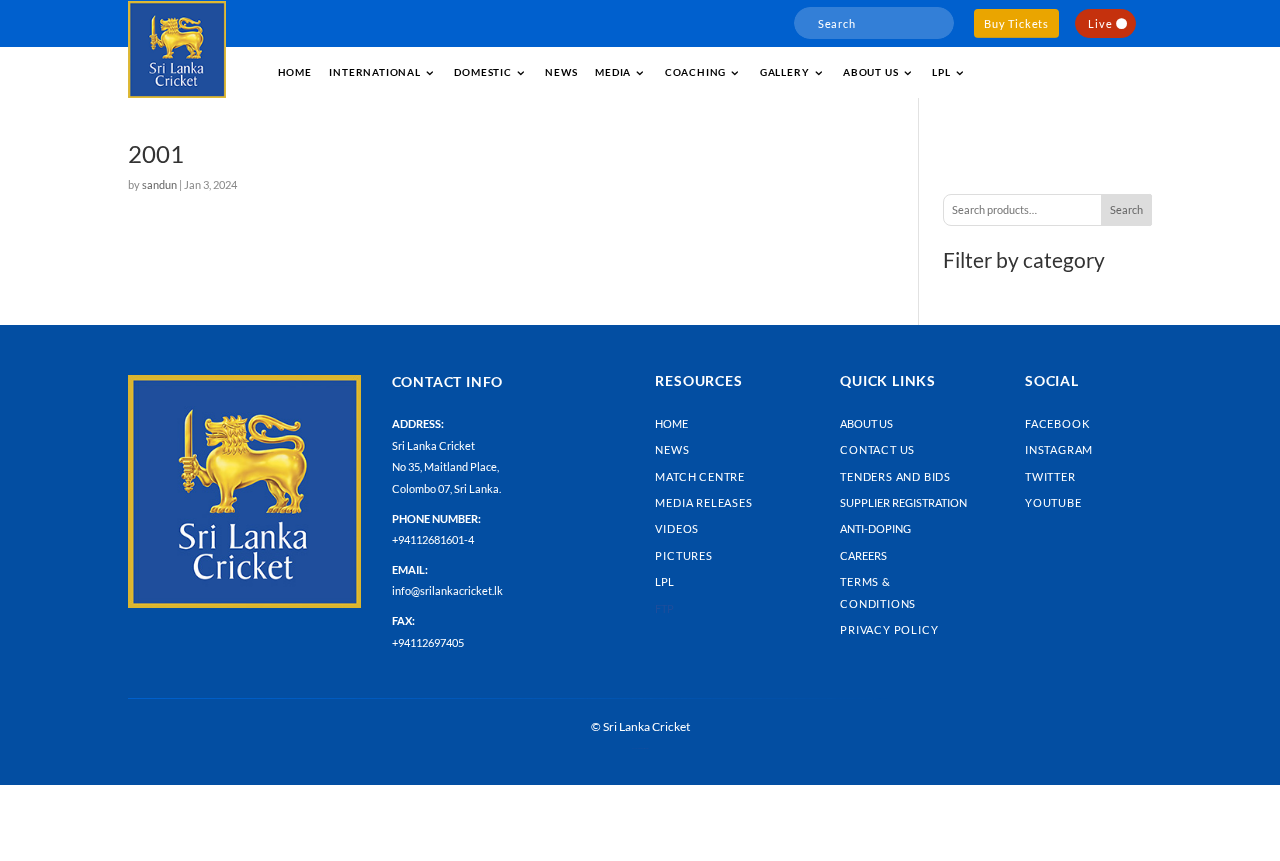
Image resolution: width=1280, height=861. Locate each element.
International (374, 72)
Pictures (683, 555)
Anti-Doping (875, 528)
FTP (664, 608)
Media (613, 72)
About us (870, 72)
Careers (863, 555)
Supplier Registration (903, 502)
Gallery (785, 72)
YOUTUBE (1053, 502)
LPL (941, 72)
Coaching (695, 72)
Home (295, 72)
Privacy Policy (889, 629)
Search (1126, 209)
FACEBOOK (1057, 423)
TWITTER (1050, 476)
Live (1100, 23)
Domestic (482, 72)
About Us (866, 423)
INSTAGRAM (1059, 449)
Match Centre (700, 476)
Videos (677, 528)
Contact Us (877, 449)
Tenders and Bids (895, 476)
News (561, 72)
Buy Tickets (1016, 23)
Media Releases (703, 502)
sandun (159, 184)
